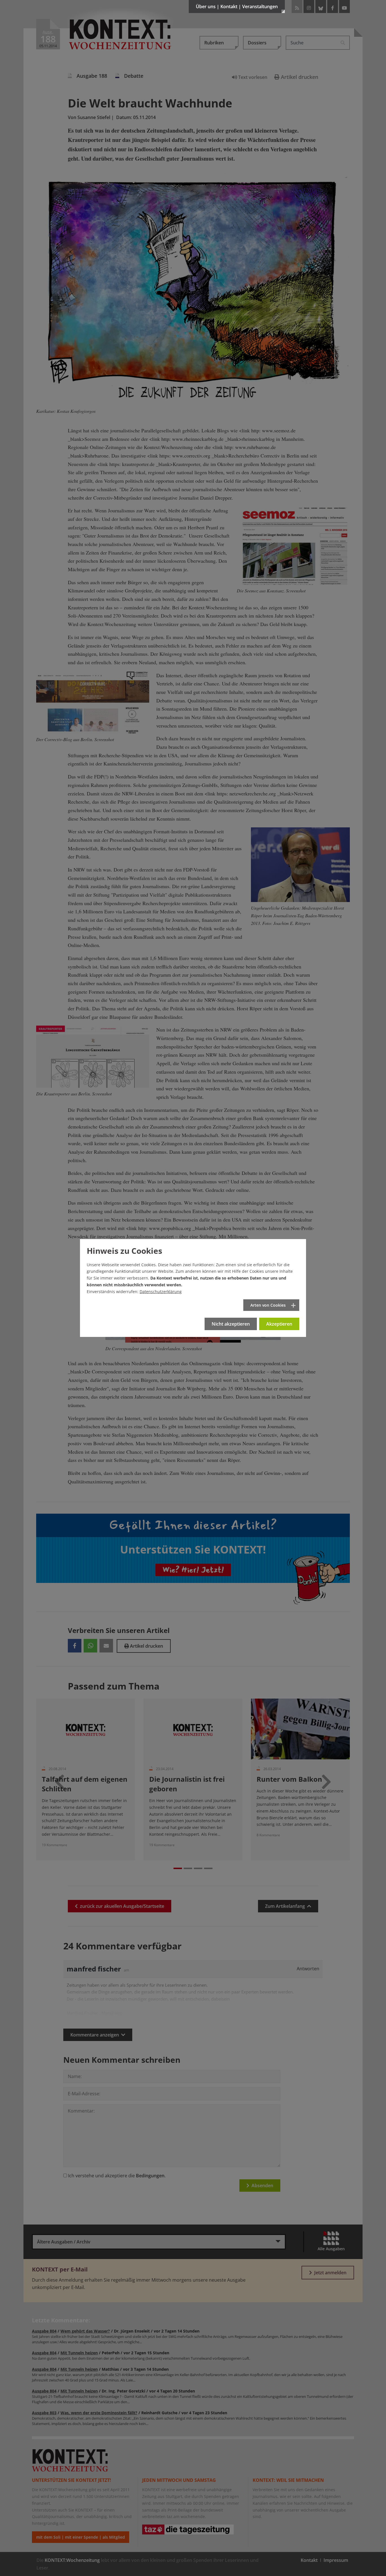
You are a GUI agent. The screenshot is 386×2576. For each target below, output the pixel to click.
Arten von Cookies (268, 1305)
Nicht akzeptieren (231, 1324)
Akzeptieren (279, 1324)
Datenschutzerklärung (161, 1292)
